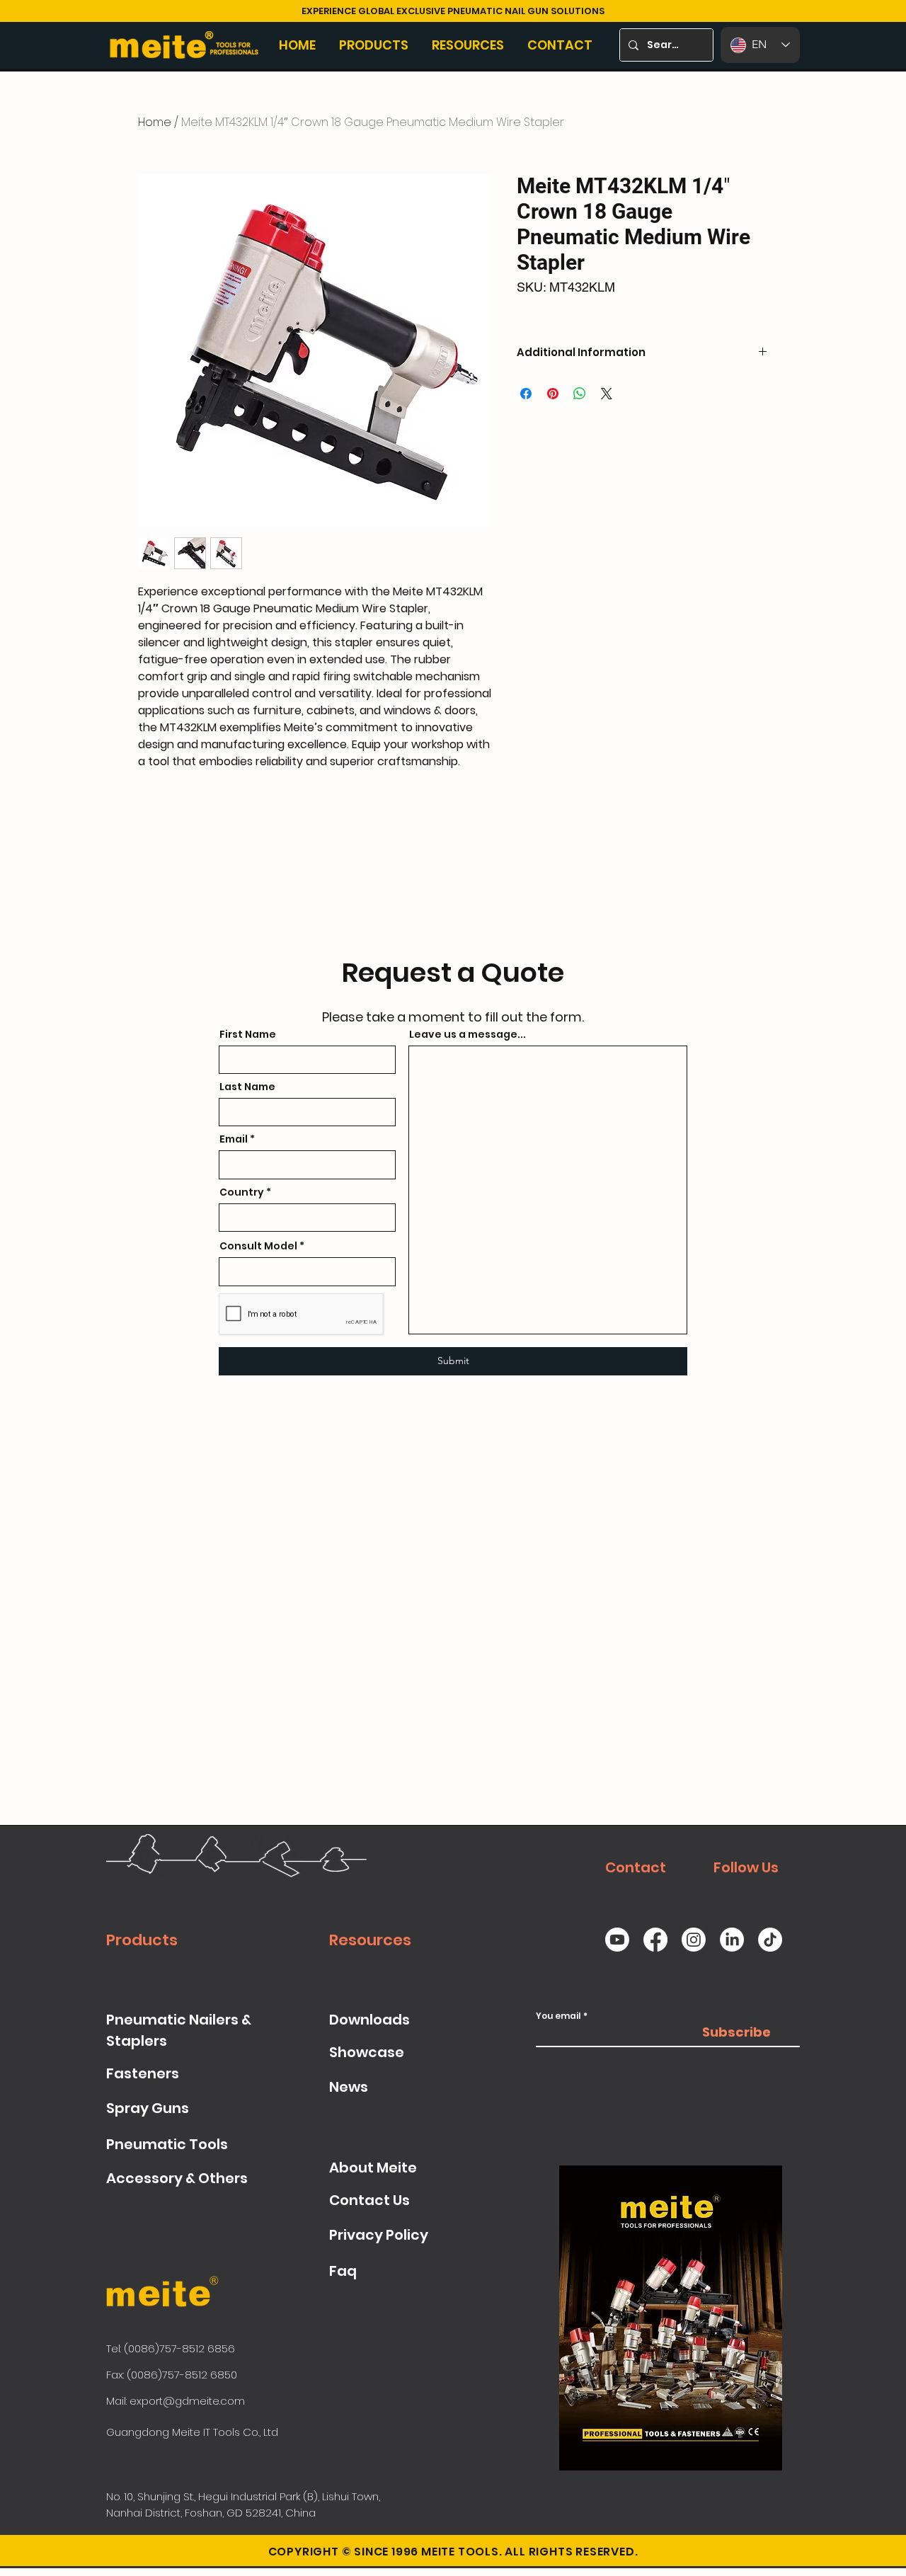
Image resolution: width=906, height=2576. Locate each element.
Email (234, 1139)
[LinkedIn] (732, 1940)
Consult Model (258, 1246)
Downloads (369, 2020)
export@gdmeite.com (187, 2401)
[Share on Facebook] (526, 394)
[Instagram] (694, 1940)
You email (558, 2016)
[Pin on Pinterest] (553, 394)
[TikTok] (770, 1940)
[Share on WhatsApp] (580, 394)
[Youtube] (617, 1940)
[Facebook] (655, 1940)
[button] (375, 45)
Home (155, 122)
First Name (248, 1034)
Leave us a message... (468, 1034)
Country (242, 1192)
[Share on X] (607, 394)
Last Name (247, 1087)
